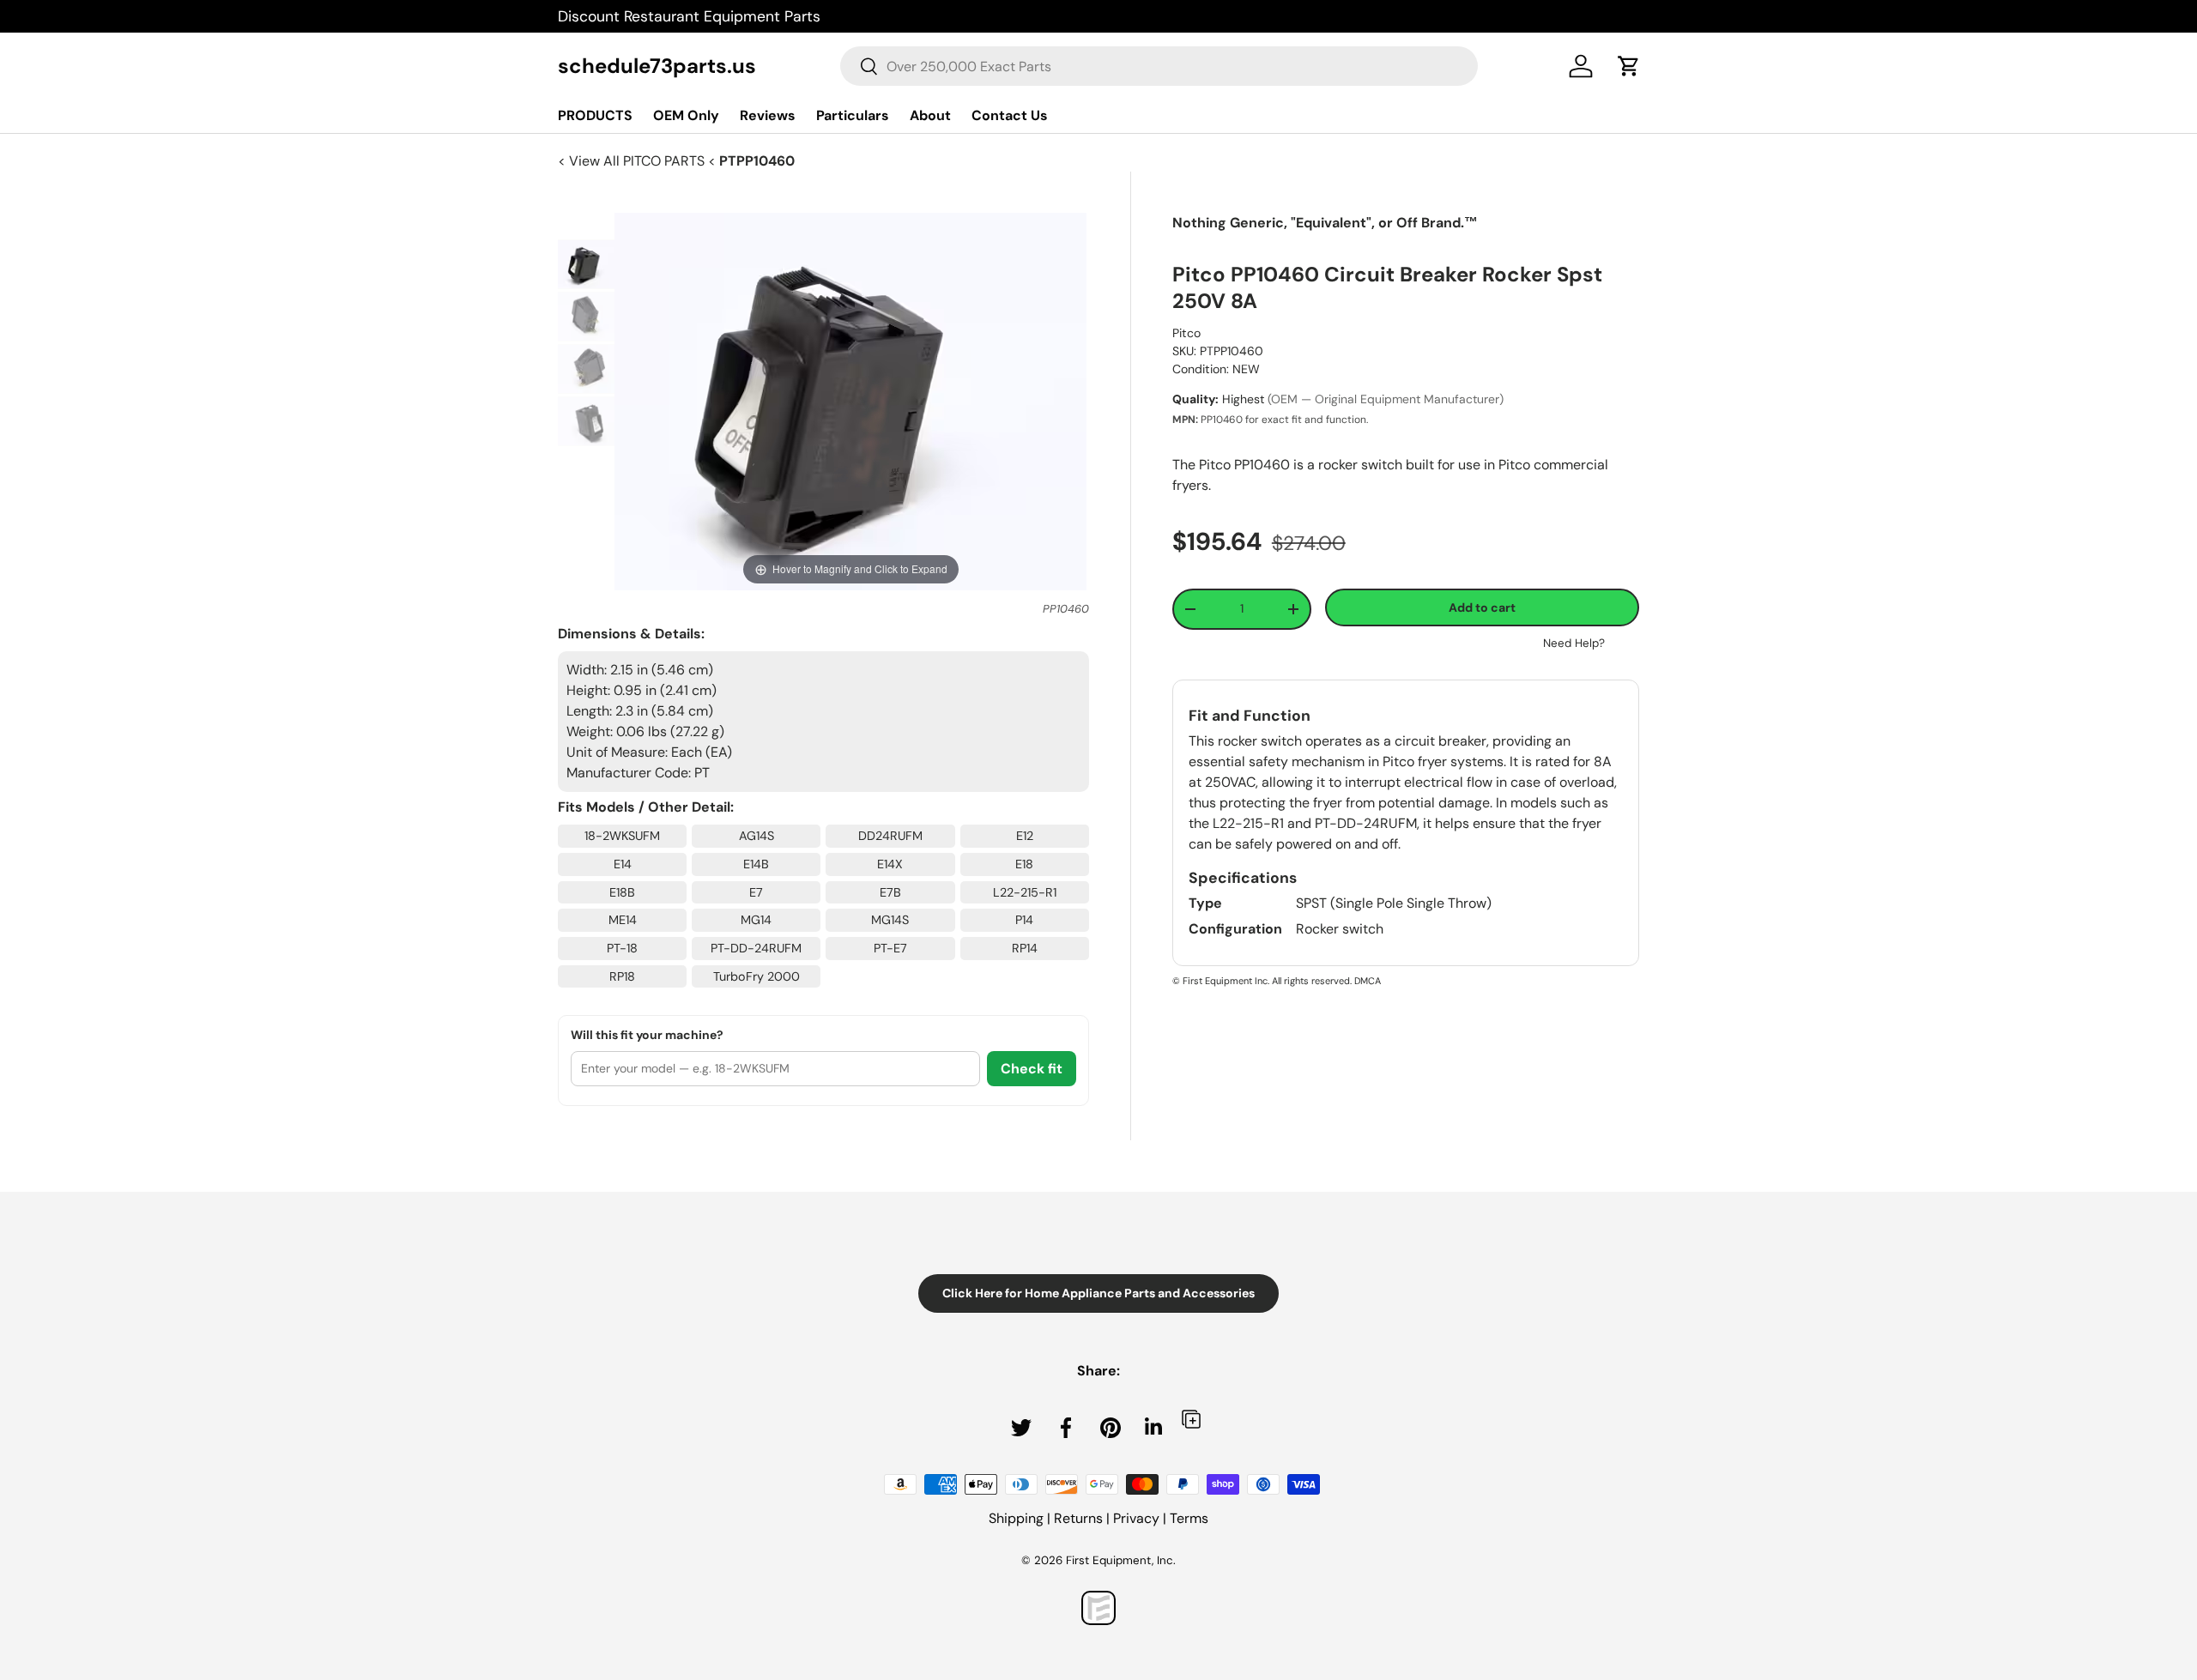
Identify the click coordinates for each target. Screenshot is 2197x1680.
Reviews (768, 115)
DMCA (1368, 981)
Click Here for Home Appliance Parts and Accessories (1098, 1293)
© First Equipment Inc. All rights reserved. (1262, 981)
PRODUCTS (595, 115)
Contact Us (1010, 115)
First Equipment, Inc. (1121, 1560)
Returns (1078, 1518)
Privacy (1136, 1518)
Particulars (853, 115)
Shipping (1016, 1518)
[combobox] (1159, 66)
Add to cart (1482, 607)
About (930, 115)
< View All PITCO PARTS (633, 161)
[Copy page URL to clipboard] (1191, 1419)
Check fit (1032, 1069)
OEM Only (686, 115)
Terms (1189, 1518)
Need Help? (1574, 643)
